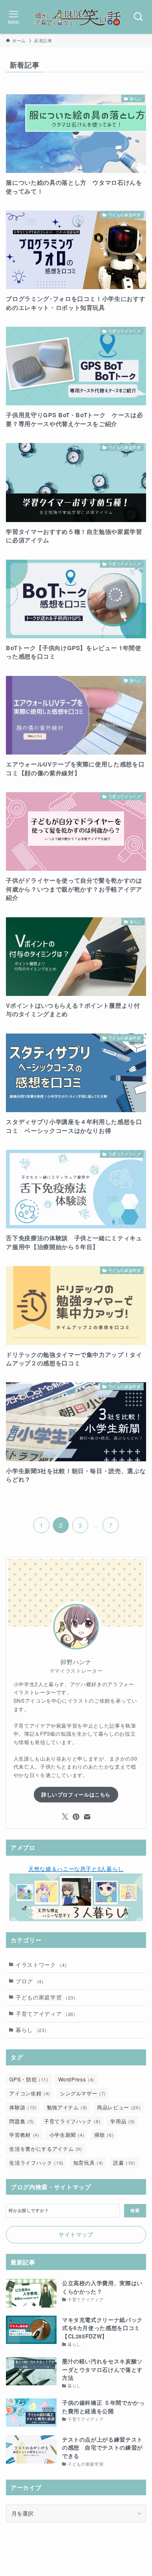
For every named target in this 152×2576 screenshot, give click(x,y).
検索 (135, 2210)
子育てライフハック (72, 2121)
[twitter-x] (65, 1817)
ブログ (30, 1981)
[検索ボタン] (138, 17)
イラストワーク (41, 1965)
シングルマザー (83, 2093)
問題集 (22, 2121)
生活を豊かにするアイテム (46, 2148)
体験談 (23, 2107)
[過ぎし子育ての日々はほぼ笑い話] (76, 17)
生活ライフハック (36, 2162)
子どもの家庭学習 (45, 1997)
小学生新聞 (67, 2134)
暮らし (31, 2030)
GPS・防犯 (29, 2079)
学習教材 (24, 2134)
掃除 (104, 2134)
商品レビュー (119, 2107)
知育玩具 (88, 2162)
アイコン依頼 (30, 2093)
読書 (124, 2162)
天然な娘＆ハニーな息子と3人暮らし (76, 1869)
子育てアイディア (45, 2014)
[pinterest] (76, 1817)
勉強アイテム (67, 2107)
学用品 (123, 2121)
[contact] (87, 1817)
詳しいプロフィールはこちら (76, 1794)
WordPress (76, 2079)
